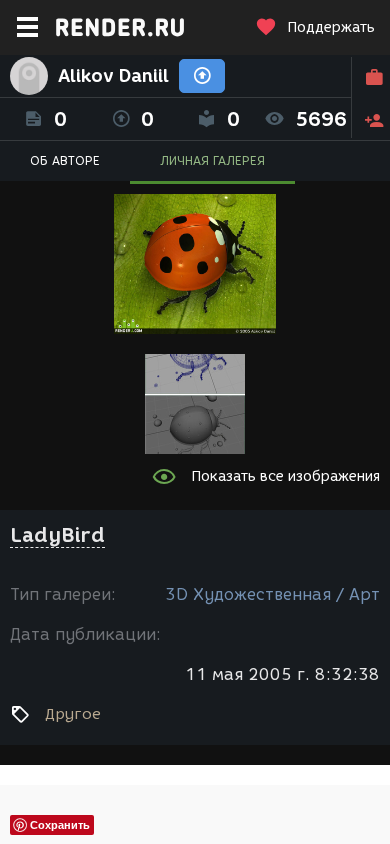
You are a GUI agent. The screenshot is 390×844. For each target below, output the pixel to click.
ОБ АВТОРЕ (65, 160)
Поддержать (331, 27)
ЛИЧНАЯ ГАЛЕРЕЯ (212, 160)
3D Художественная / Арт (272, 594)
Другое (73, 714)
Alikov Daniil (113, 76)
